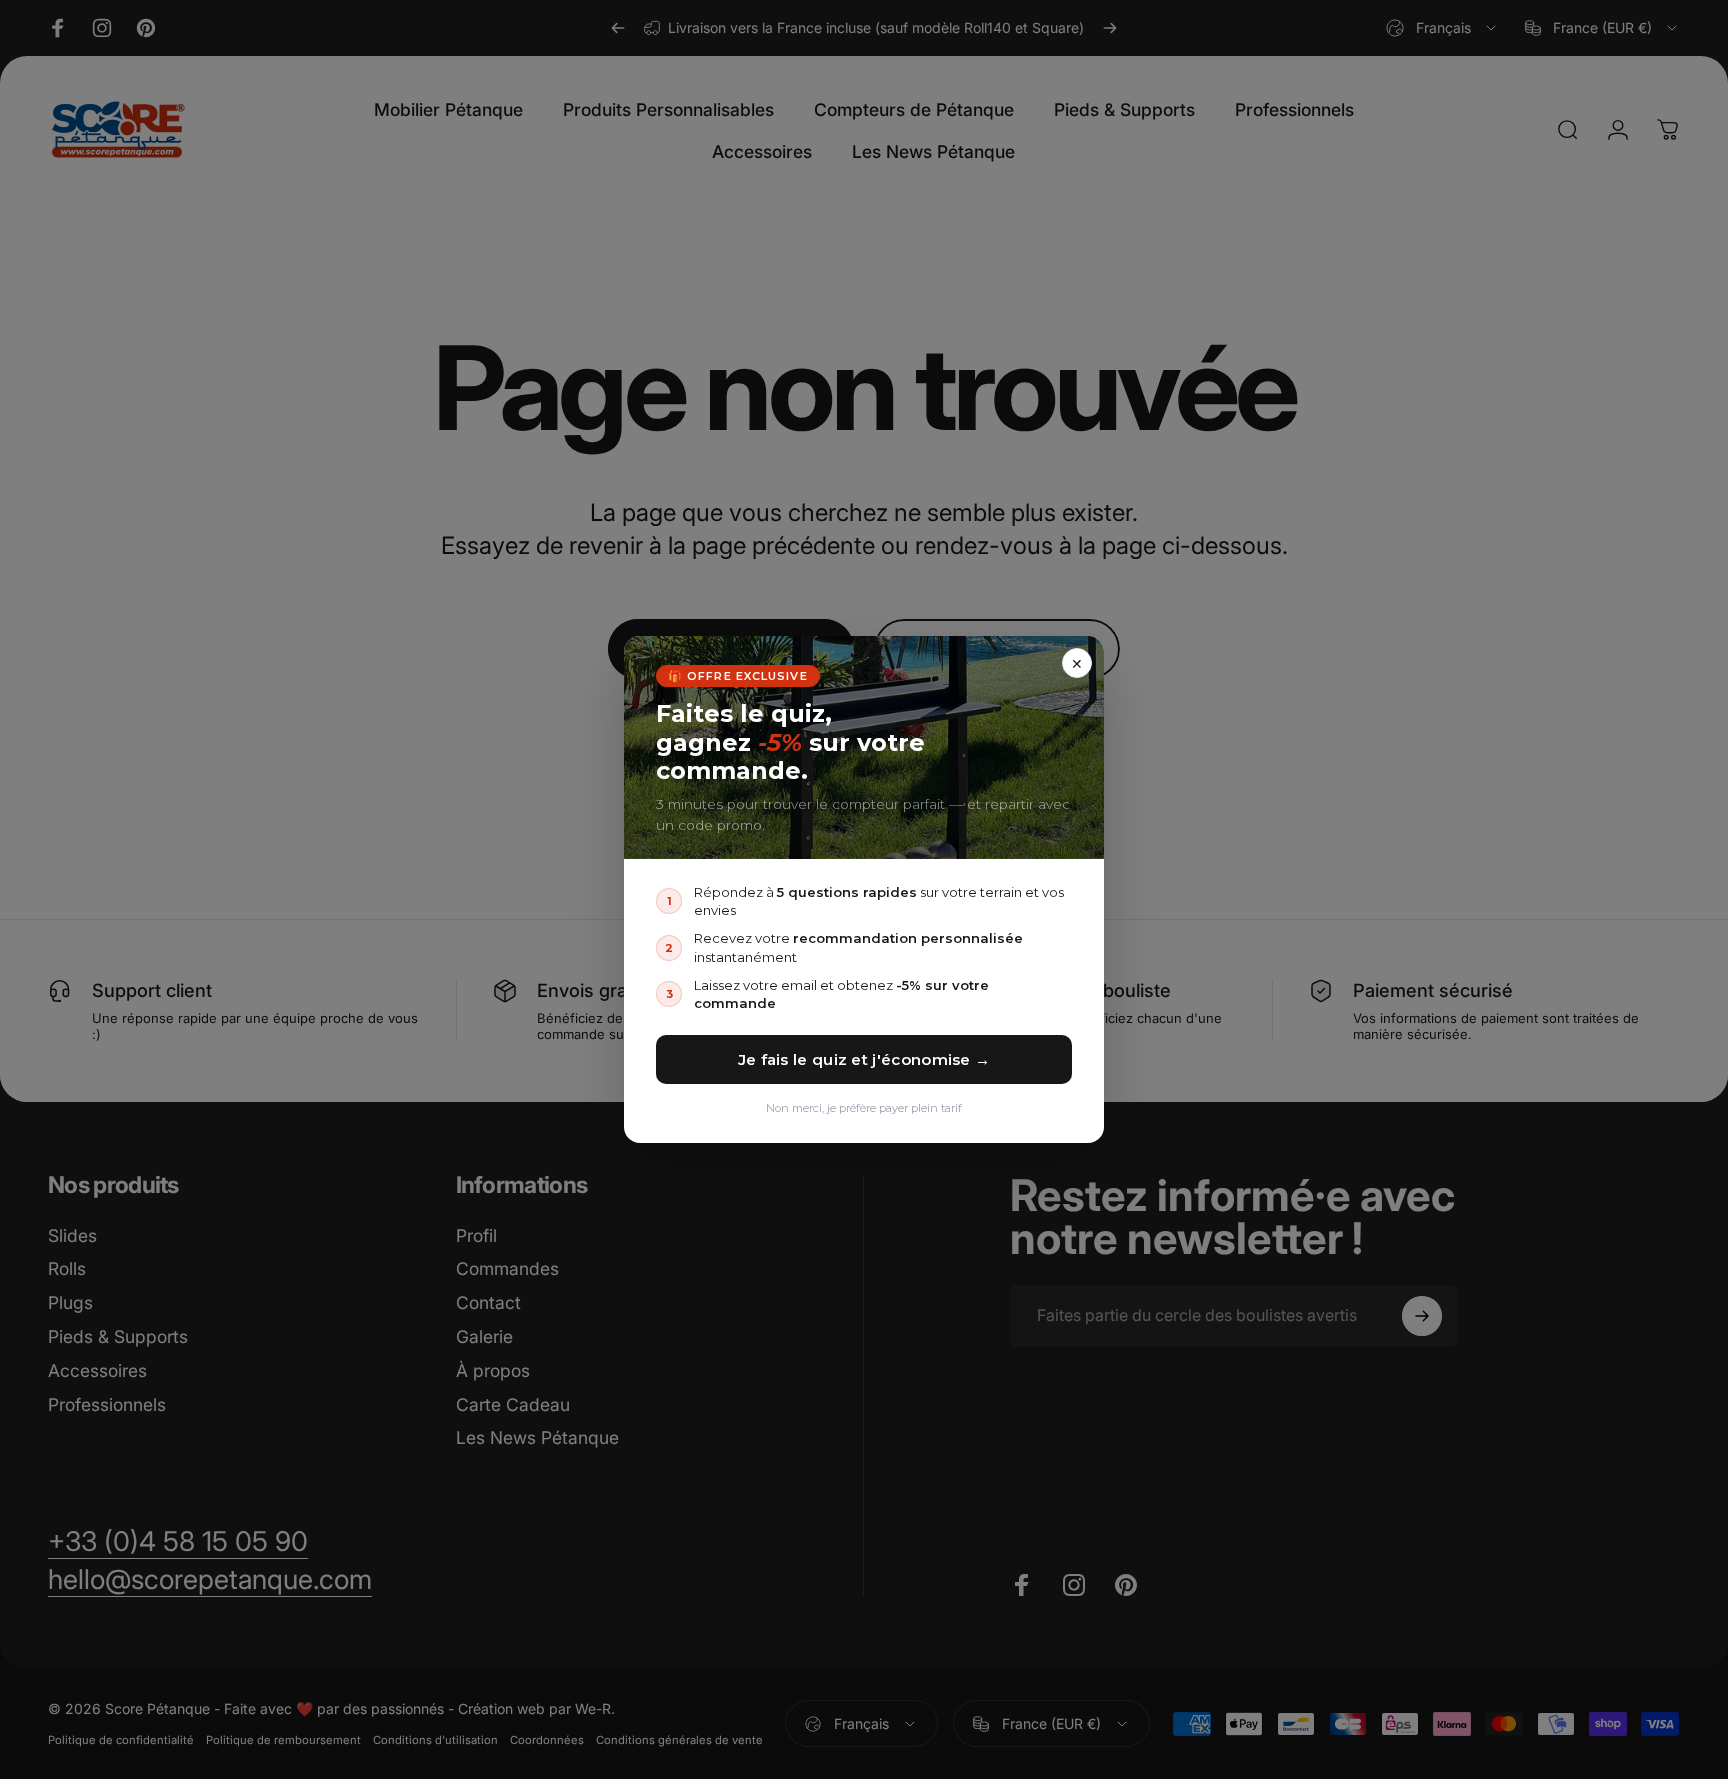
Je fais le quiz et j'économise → (864, 1059)
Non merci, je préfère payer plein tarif (864, 1108)
